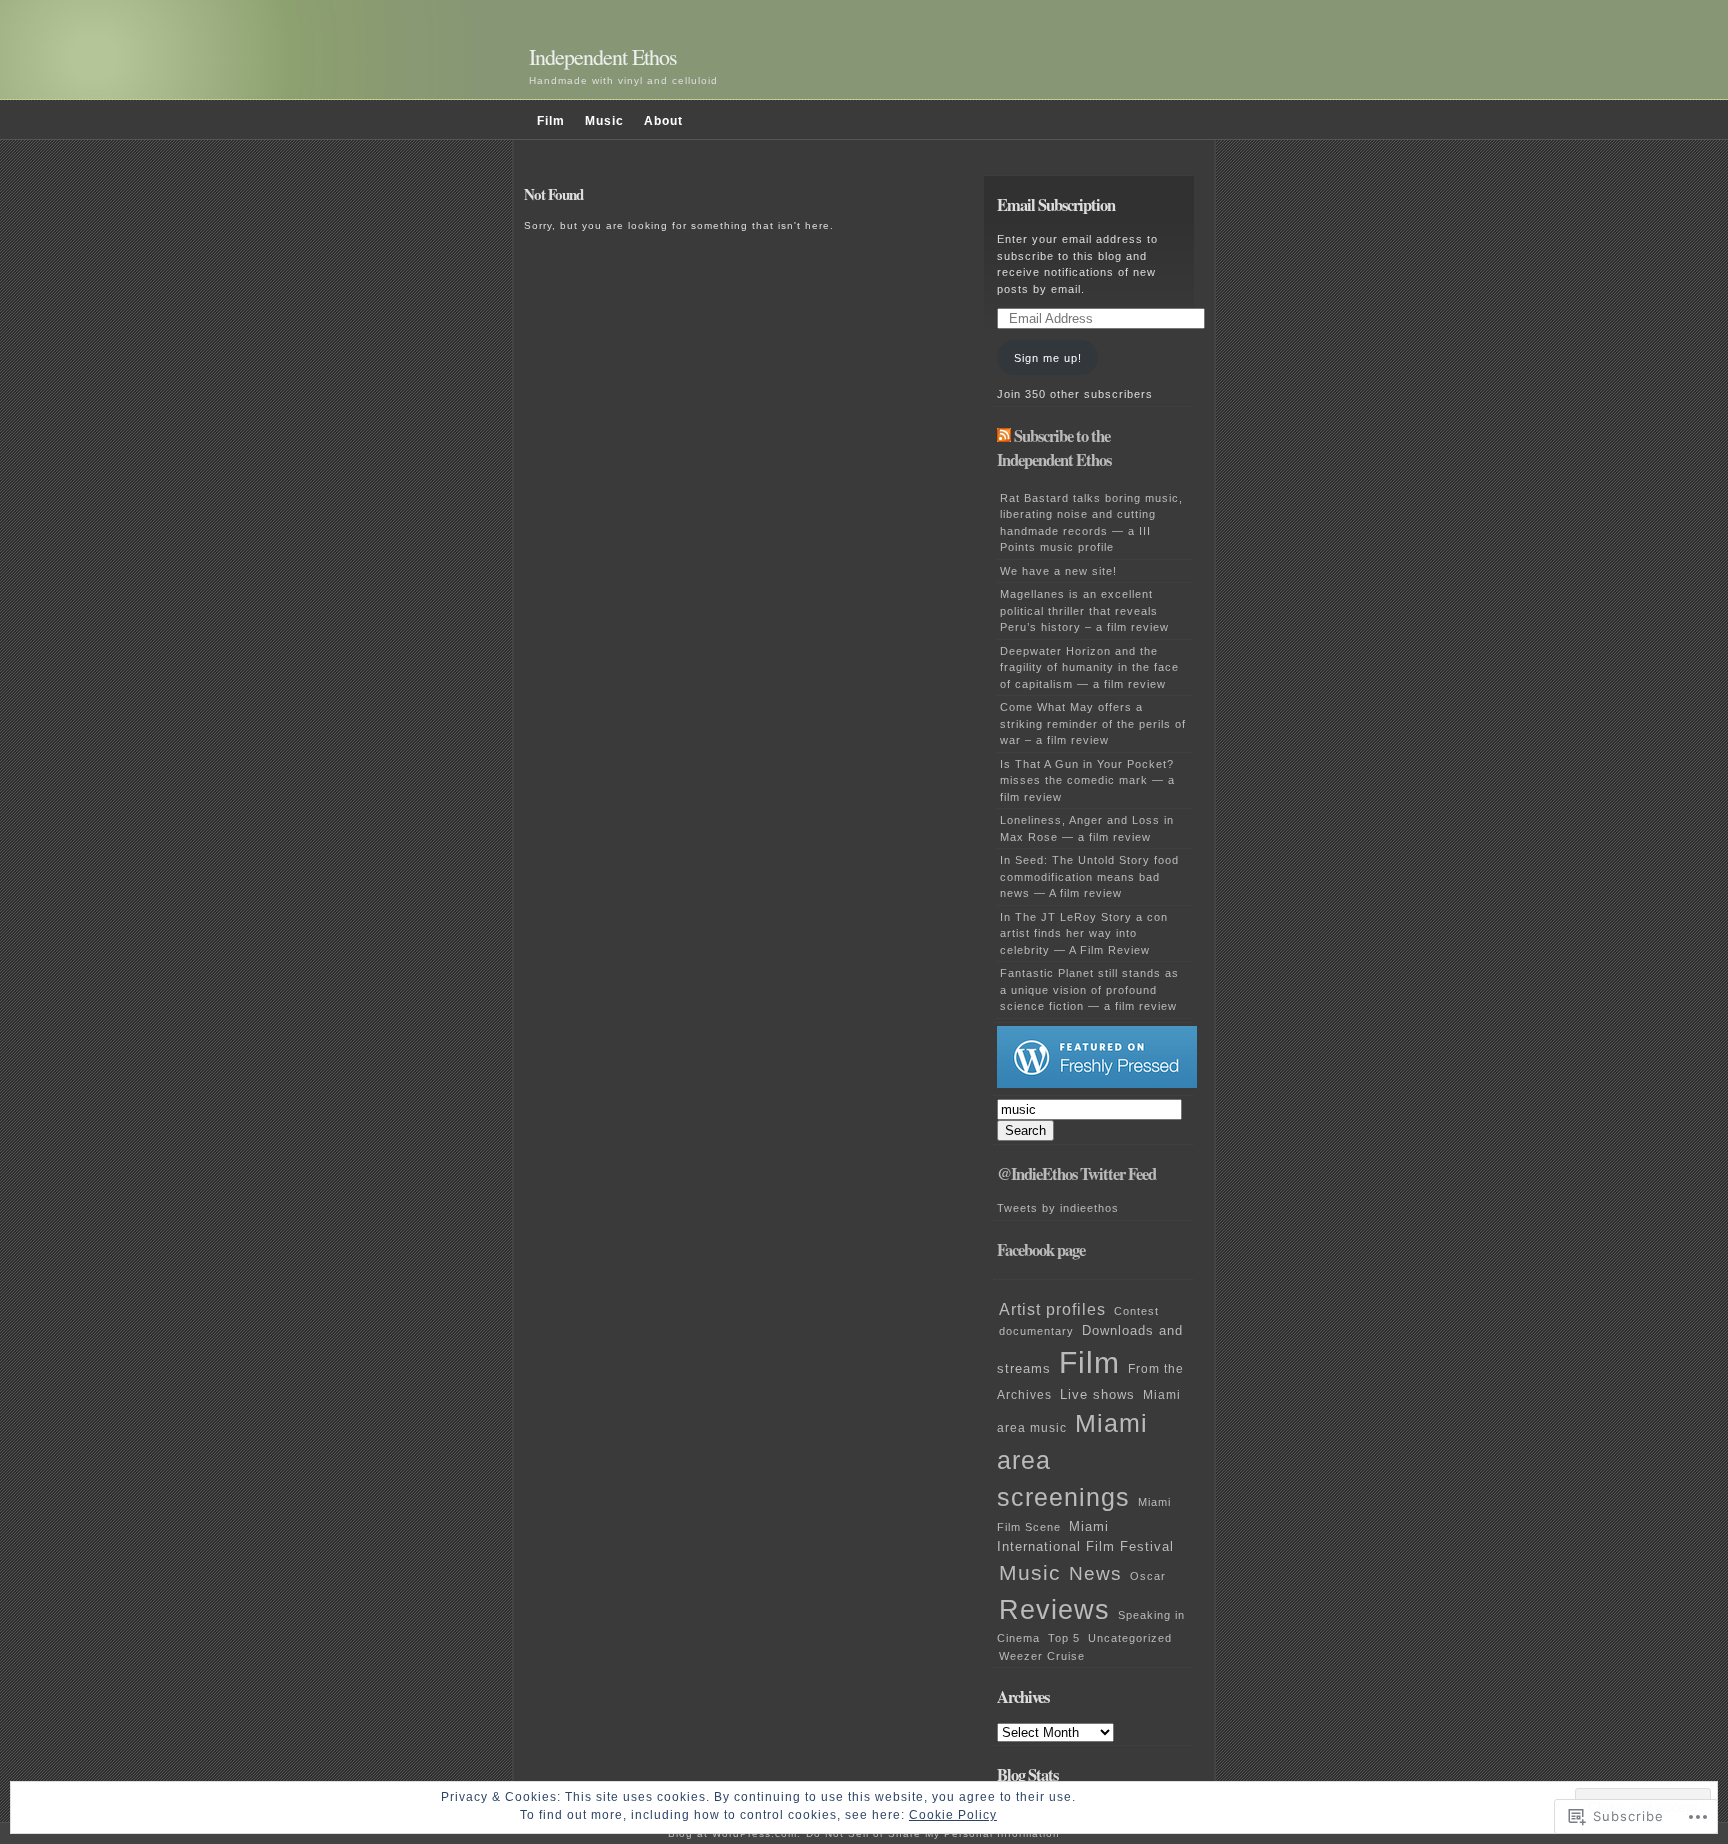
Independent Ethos (603, 56)
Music (604, 121)
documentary (1036, 1331)
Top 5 (1064, 1638)
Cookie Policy (953, 1815)
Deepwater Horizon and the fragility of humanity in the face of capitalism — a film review (1089, 667)
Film (551, 121)
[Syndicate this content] (1004, 436)
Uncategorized (1130, 1638)
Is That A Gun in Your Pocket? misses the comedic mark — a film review (1087, 780)
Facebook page (1041, 1250)
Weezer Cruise (1042, 1656)
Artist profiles (1052, 1309)
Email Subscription (1056, 205)
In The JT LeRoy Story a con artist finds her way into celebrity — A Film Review (1084, 933)
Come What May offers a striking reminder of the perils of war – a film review (1093, 723)
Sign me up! (1048, 358)
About (663, 121)
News (1095, 1573)
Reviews (1054, 1609)
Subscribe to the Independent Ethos (1054, 448)
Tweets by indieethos (1058, 1208)
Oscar (1148, 1576)
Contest (1136, 1311)
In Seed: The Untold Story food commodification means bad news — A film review (1089, 876)
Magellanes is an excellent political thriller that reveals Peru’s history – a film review (1084, 610)
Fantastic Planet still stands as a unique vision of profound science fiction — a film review (1089, 989)
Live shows (1097, 1395)
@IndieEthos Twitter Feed (1076, 1174)
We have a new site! (1058, 571)
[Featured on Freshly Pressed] (1097, 1084)
